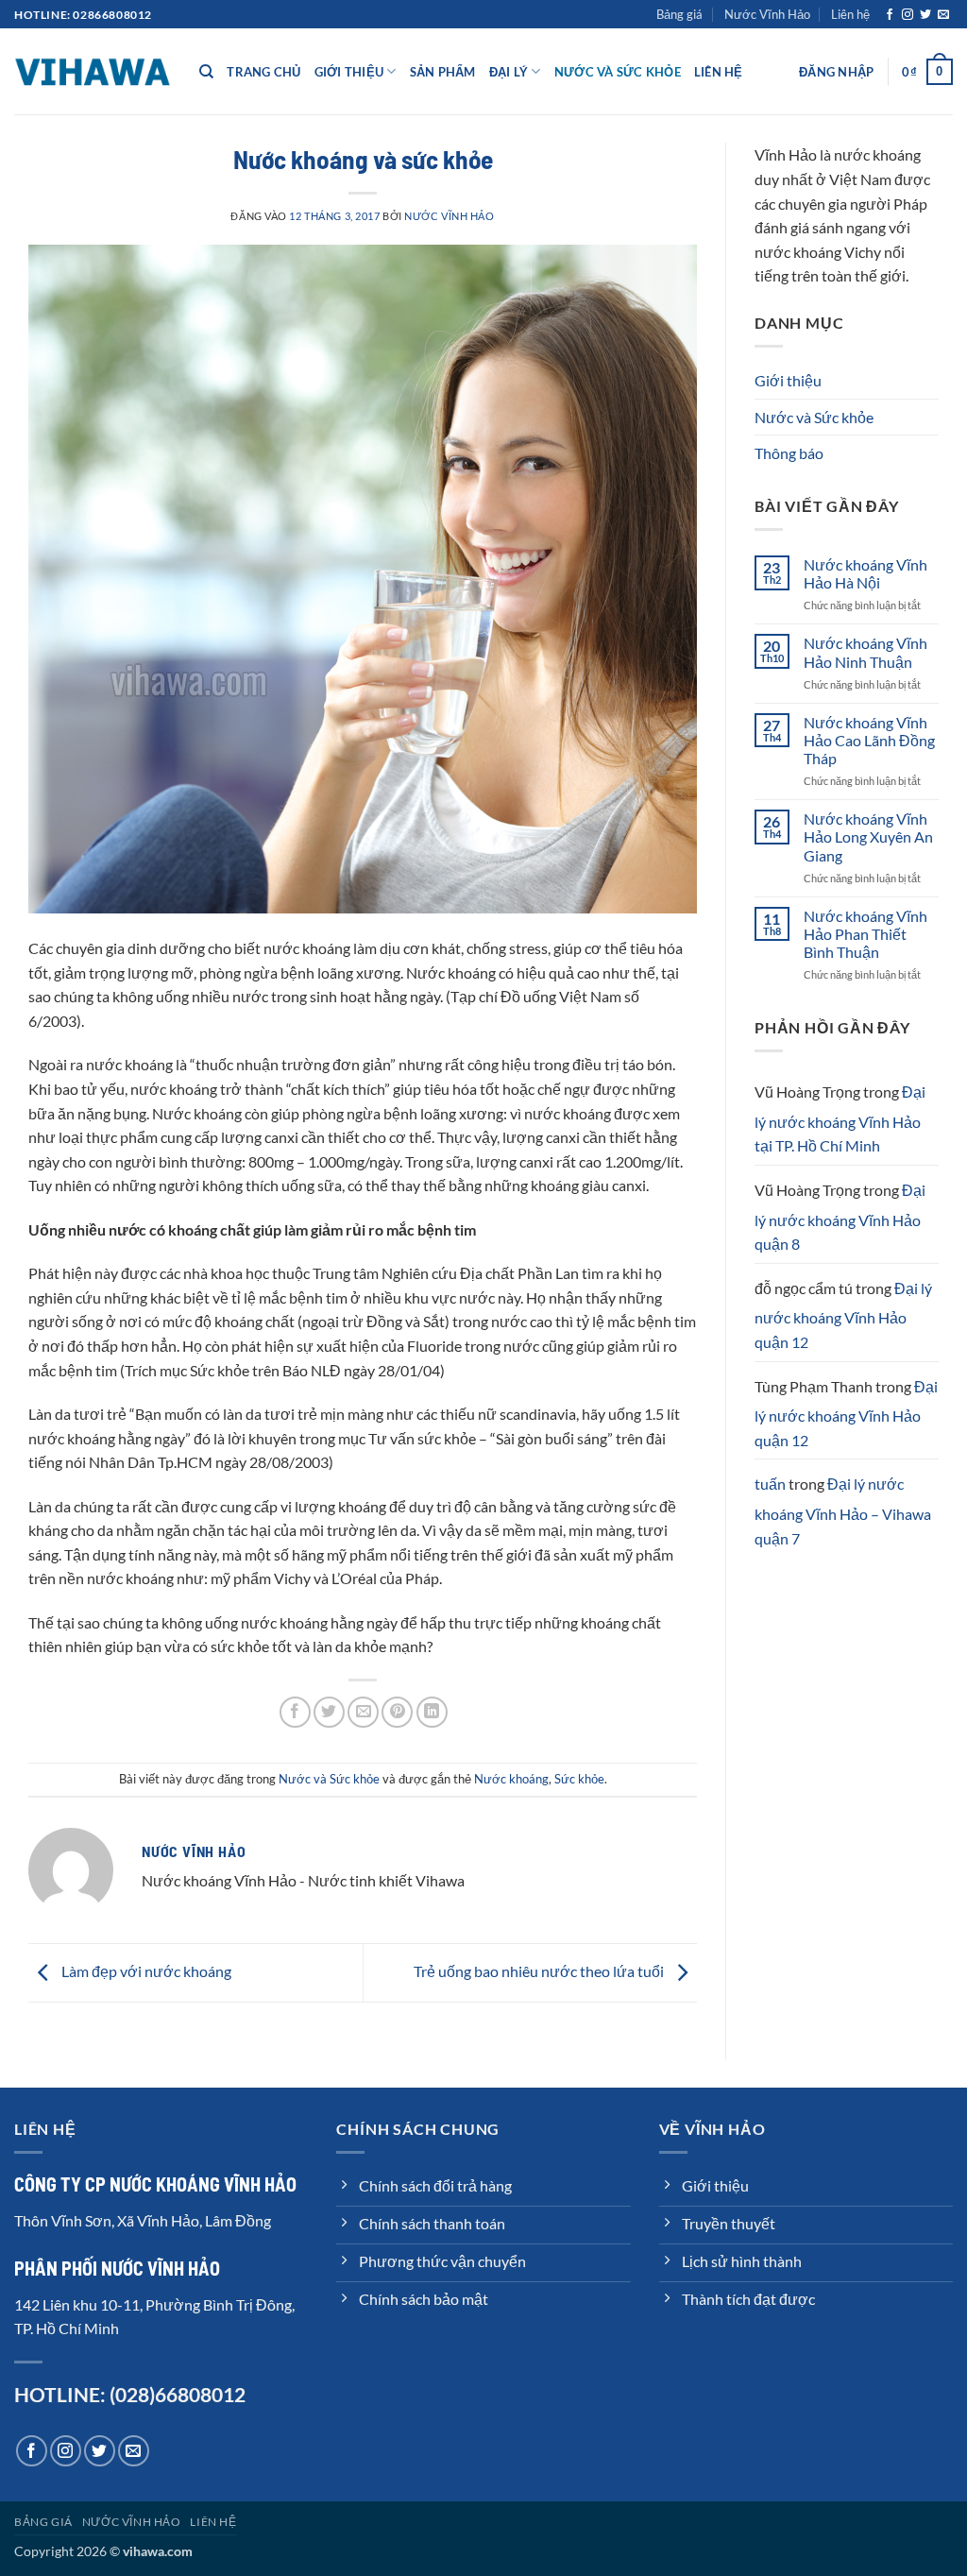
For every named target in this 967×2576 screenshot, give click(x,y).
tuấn (770, 1484)
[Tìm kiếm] (206, 72)
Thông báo (789, 453)
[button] (836, 72)
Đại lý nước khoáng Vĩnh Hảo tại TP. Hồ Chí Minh (840, 1118)
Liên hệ (850, 14)
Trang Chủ (263, 72)
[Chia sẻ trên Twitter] (329, 1712)
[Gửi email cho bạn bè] (363, 1712)
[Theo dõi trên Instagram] (908, 15)
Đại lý (509, 72)
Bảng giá (679, 14)
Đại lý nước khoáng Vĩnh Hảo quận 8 (840, 1217)
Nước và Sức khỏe (618, 72)
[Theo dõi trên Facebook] (890, 15)
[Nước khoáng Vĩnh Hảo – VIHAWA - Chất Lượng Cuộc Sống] (93, 71)
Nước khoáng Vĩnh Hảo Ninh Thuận (865, 652)
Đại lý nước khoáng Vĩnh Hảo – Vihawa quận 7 (843, 1510)
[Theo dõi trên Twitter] (925, 15)
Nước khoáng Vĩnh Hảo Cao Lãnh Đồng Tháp (869, 740)
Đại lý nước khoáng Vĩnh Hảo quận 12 (843, 1315)
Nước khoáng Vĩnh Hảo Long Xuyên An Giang (868, 836)
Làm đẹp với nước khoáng (145, 1971)
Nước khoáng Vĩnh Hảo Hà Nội (865, 573)
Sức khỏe (579, 1779)
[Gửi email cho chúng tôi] (943, 15)
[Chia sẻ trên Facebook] (295, 1712)
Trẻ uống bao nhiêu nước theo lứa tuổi (540, 1971)
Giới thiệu (349, 72)
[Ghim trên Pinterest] (397, 1712)
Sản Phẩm (443, 72)
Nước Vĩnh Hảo (767, 14)
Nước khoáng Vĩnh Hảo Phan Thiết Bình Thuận (865, 934)
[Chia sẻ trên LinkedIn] (432, 1712)
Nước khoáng (511, 1779)
